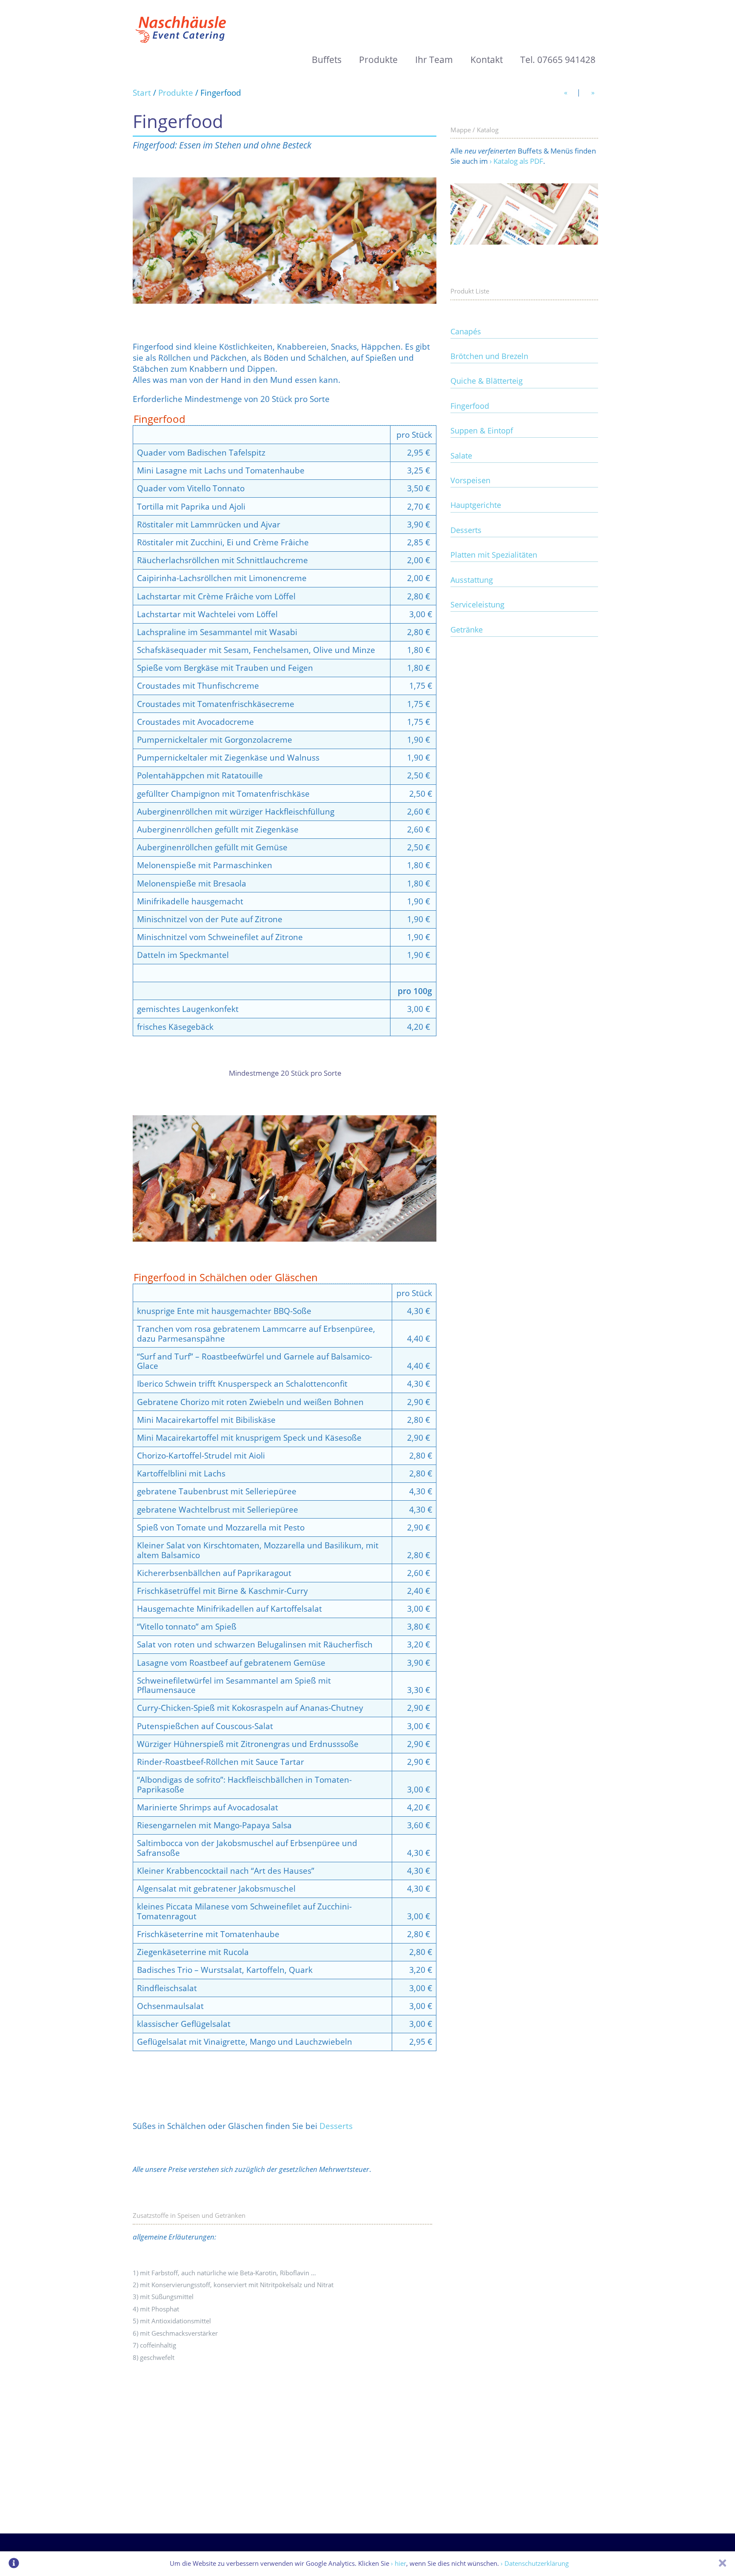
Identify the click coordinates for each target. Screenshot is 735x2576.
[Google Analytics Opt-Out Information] (14, 2564)
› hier (399, 2563)
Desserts (336, 2126)
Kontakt (487, 60)
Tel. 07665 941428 (558, 60)
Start (142, 93)
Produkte (378, 60)
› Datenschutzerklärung (535, 2563)
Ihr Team (434, 60)
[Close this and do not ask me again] (722, 2564)
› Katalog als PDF (516, 161)
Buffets (327, 60)
